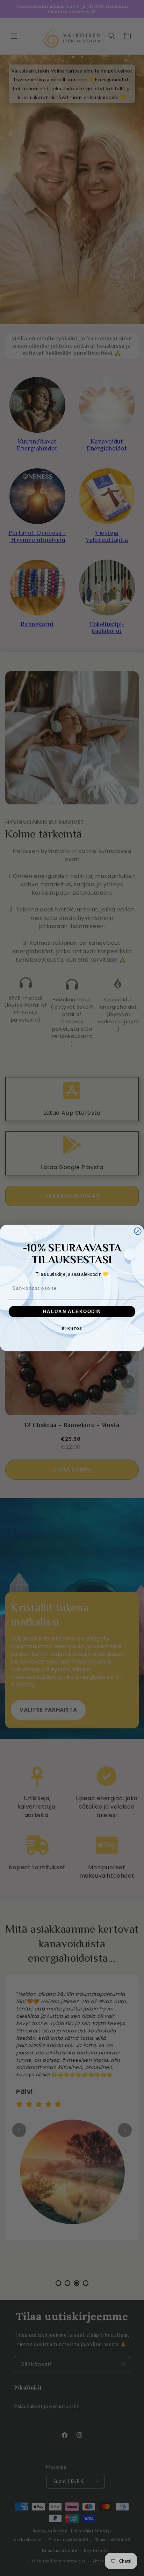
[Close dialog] (138, 1231)
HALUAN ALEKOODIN (72, 1311)
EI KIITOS (72, 1329)
